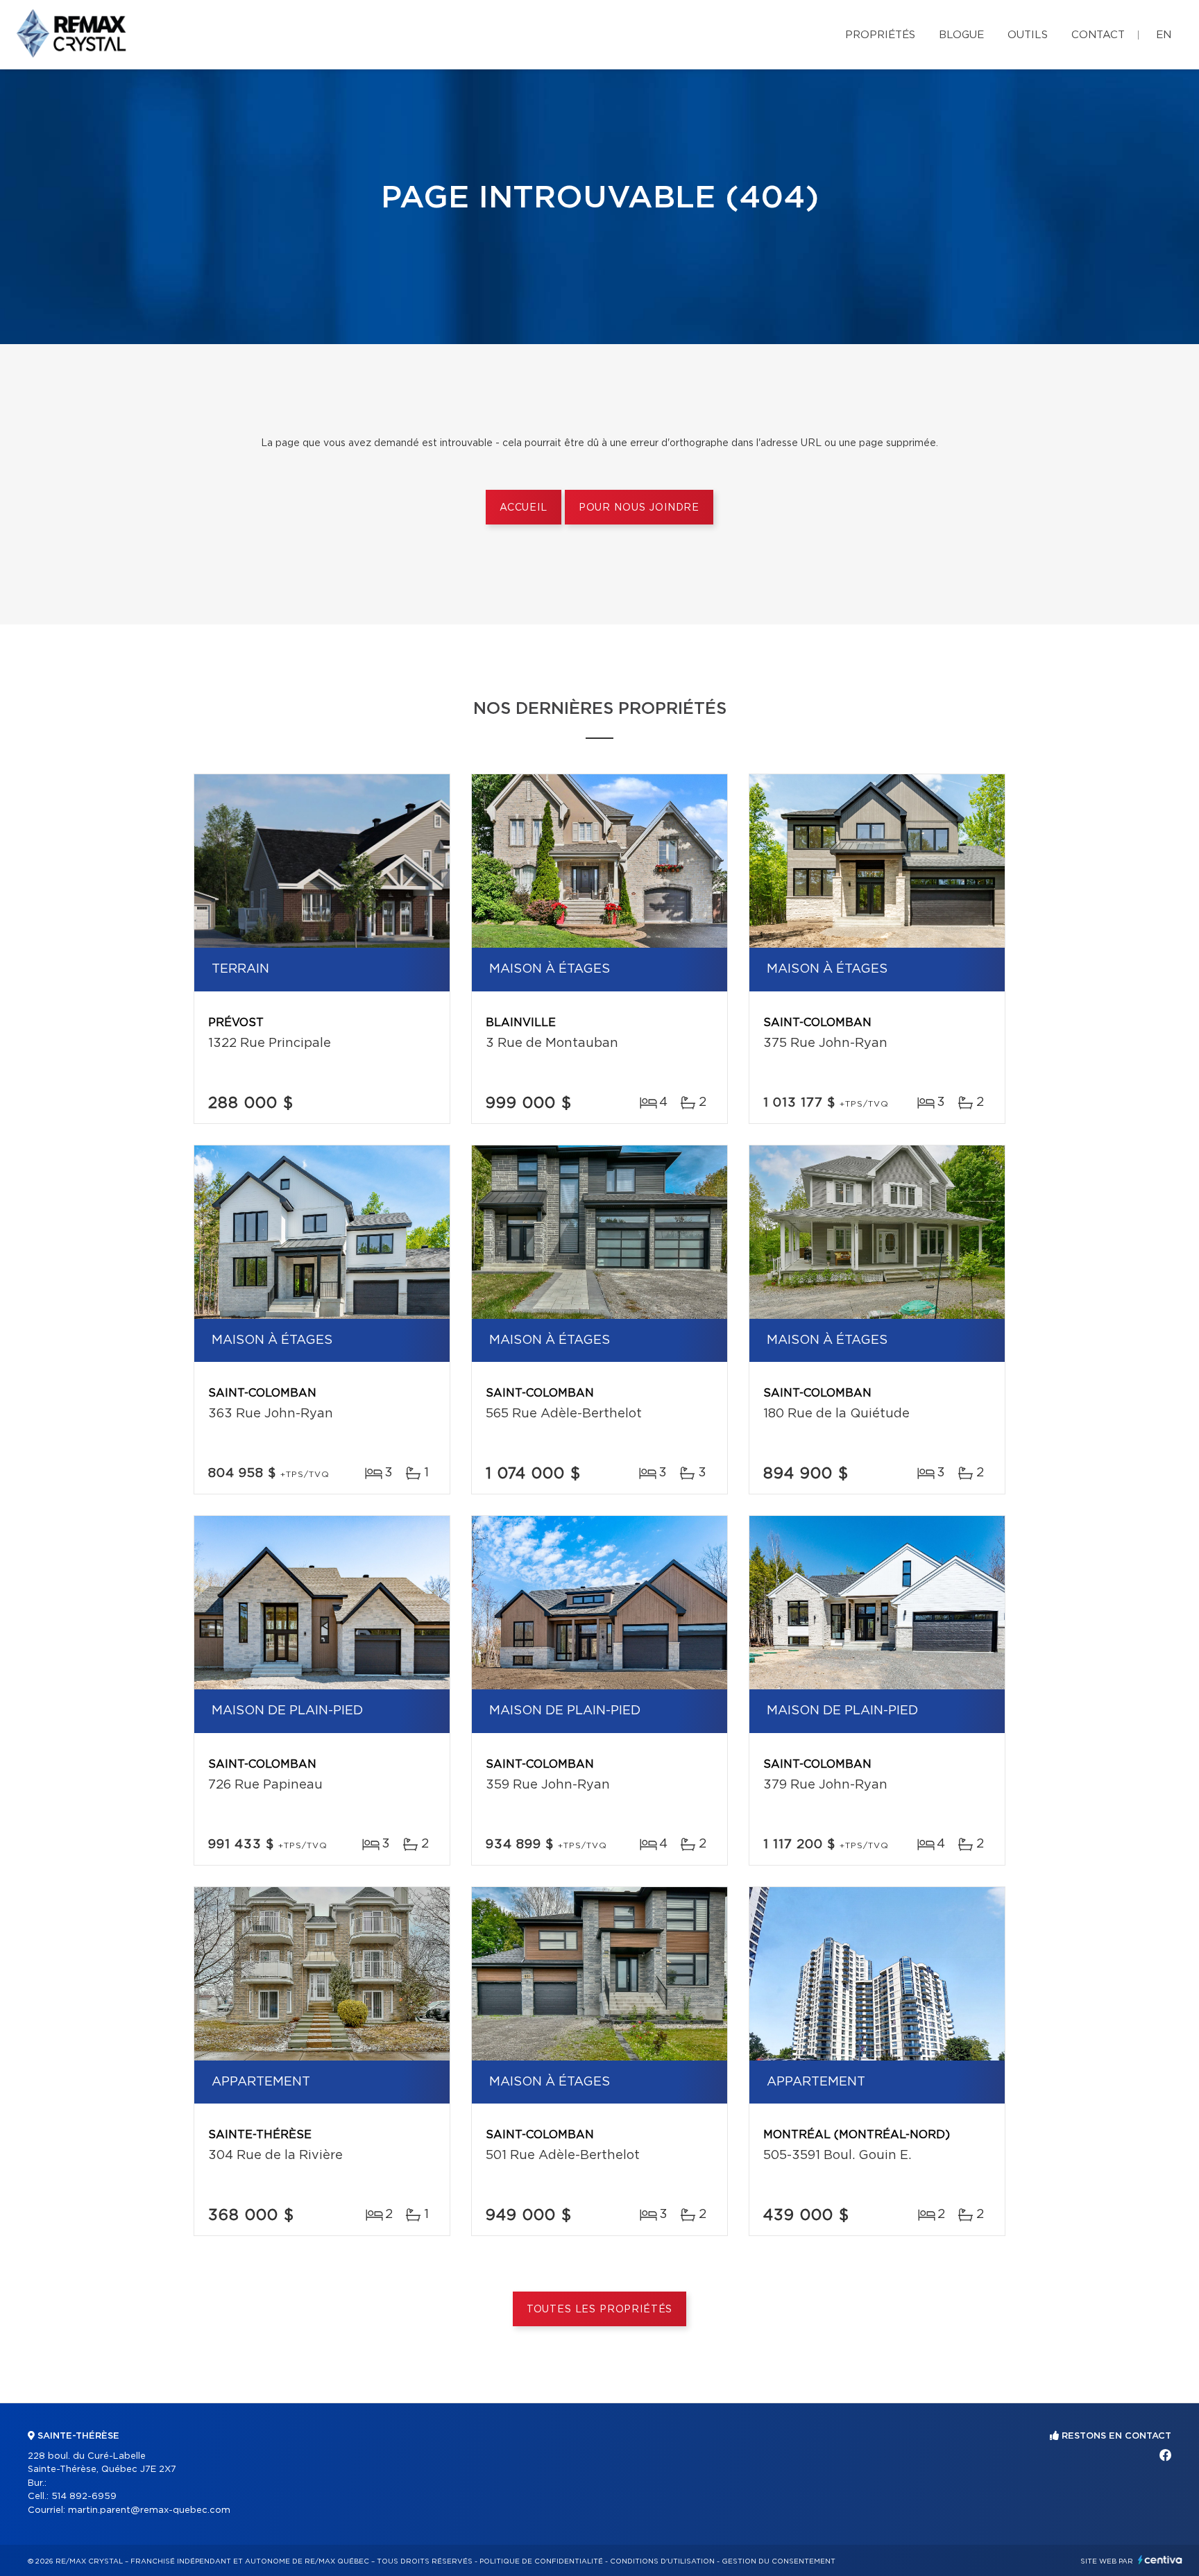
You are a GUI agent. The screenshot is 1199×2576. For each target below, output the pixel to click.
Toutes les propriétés (600, 2310)
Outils (1028, 35)
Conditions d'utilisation (662, 2561)
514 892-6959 (84, 2497)
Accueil (524, 508)
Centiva (1160, 2560)
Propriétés (880, 35)
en (1164, 35)
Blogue (961, 35)
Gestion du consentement (779, 2561)
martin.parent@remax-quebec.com (149, 2510)
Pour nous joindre (639, 508)
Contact (1098, 35)
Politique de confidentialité (541, 2561)
